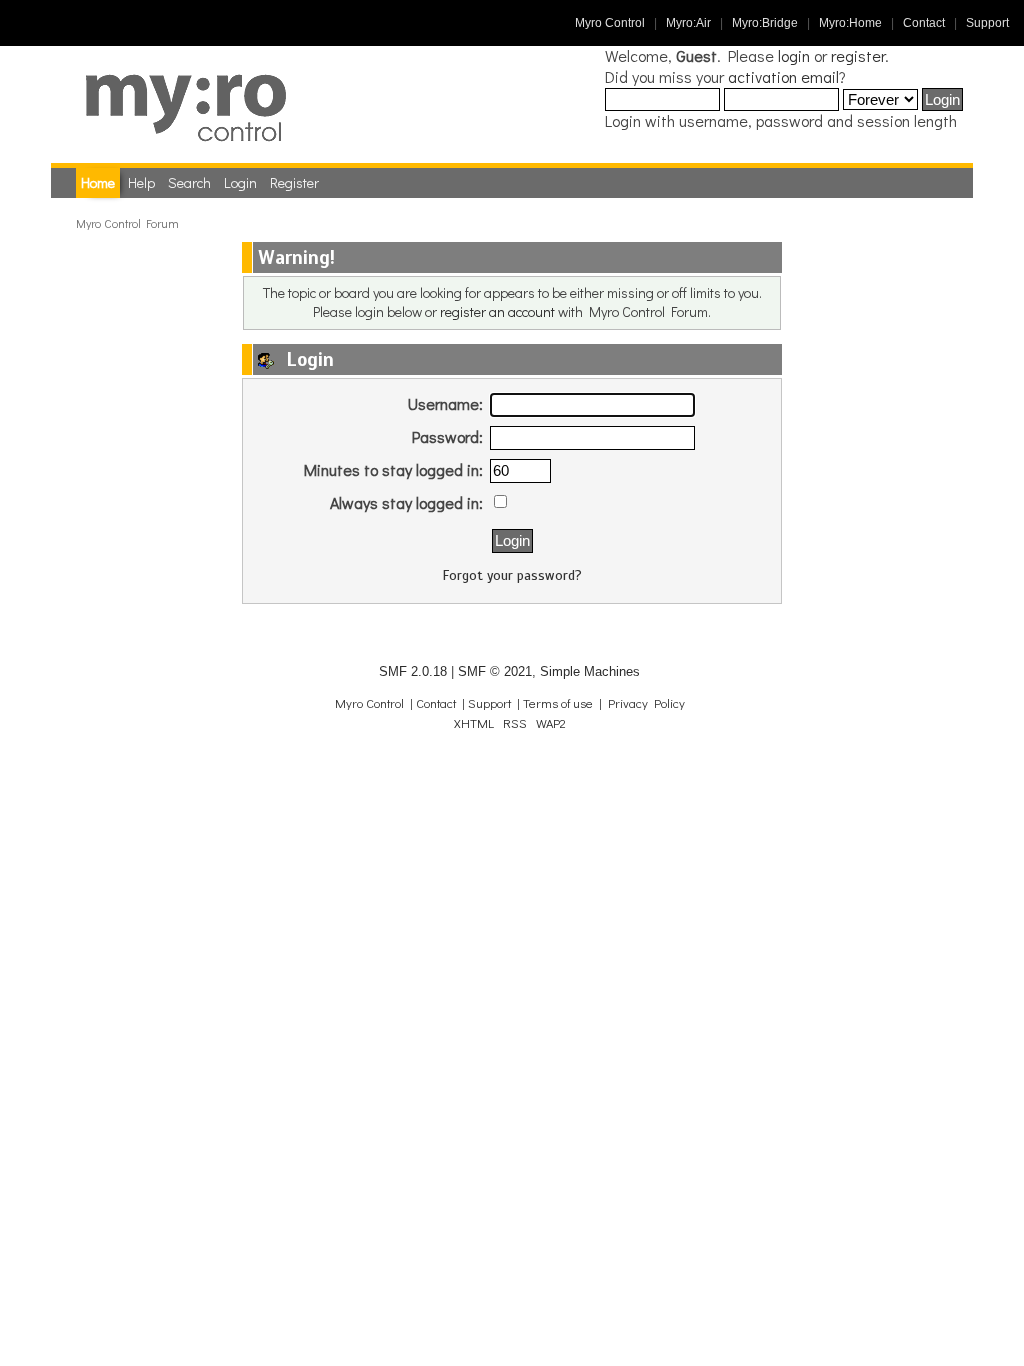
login (794, 55)
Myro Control (610, 23)
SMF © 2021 (495, 671)
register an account (497, 311)
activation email (783, 76)
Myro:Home (850, 23)
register (858, 55)
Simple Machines (590, 671)
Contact (924, 23)
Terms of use (558, 703)
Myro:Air (688, 23)
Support (987, 23)
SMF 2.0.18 (413, 671)
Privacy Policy (646, 703)
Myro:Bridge (765, 23)
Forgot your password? (512, 575)
